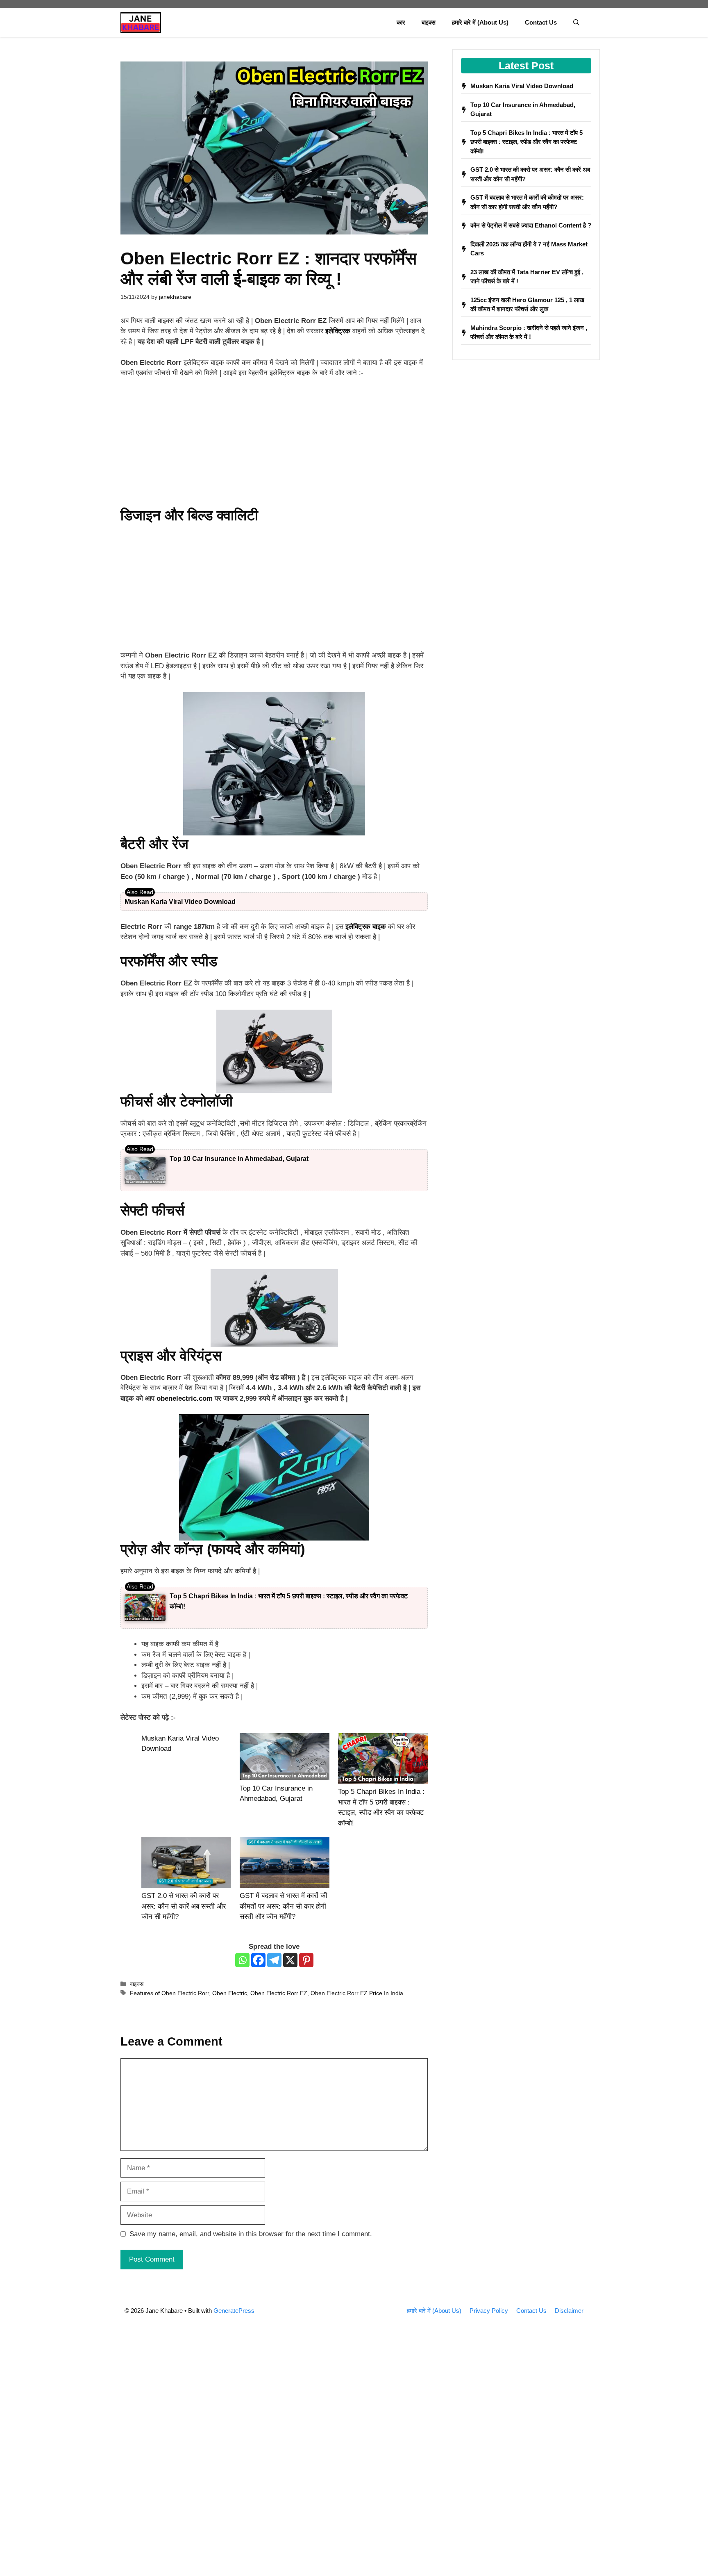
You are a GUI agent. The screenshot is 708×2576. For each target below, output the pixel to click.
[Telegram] (274, 1960)
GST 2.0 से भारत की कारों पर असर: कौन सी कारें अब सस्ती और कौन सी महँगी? (184, 1906)
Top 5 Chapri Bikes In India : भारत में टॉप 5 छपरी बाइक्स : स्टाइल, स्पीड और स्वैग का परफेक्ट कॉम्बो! (526, 142)
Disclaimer (569, 2311)
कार (401, 22)
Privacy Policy (489, 2311)
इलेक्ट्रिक (338, 331)
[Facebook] (258, 1960)
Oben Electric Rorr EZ (279, 1993)
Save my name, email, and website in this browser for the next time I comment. (251, 2234)
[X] (290, 1960)
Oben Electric (230, 1993)
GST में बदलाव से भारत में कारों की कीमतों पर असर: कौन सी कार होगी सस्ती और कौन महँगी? (284, 1906)
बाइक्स (429, 22)
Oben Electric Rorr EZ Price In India (357, 1993)
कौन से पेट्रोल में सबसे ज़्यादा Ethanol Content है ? (531, 225)
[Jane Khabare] (141, 23)
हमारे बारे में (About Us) (480, 22)
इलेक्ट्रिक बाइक (366, 927)
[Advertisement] (274, 446)
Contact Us (541, 22)
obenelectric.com (185, 1398)
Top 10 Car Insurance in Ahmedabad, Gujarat (239, 1159)
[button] (576, 23)
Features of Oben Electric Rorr (169, 1993)
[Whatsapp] (242, 1960)
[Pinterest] (306, 1960)
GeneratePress (234, 2311)
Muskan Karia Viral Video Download (180, 902)
